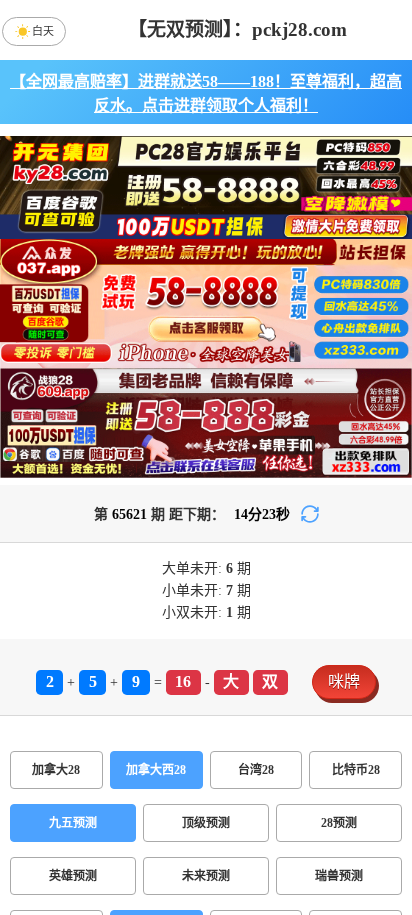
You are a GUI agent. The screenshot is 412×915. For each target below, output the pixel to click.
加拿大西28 (156, 770)
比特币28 (356, 770)
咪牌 (344, 681)
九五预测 (73, 823)
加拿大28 (56, 770)
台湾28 (256, 770)
